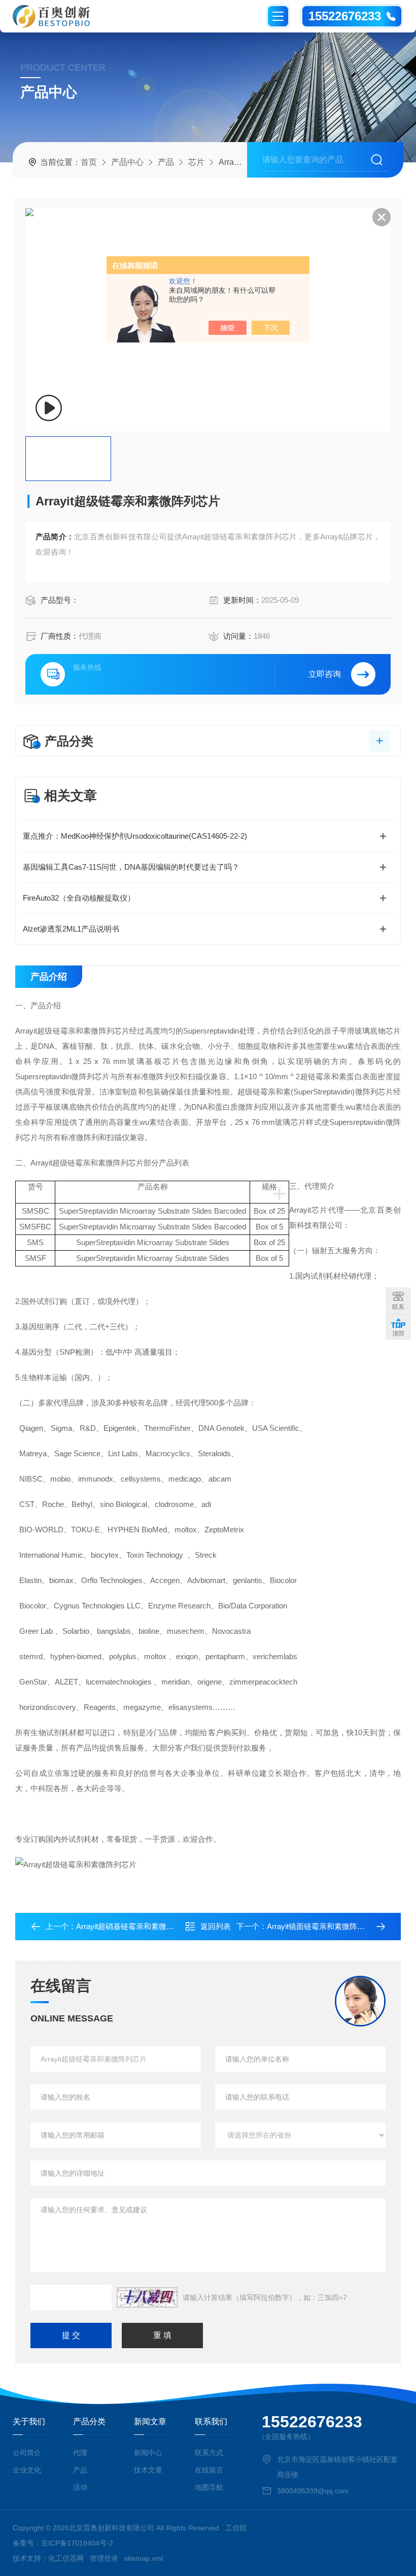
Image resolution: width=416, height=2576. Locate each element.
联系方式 (209, 2453)
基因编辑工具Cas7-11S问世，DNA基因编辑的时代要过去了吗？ (131, 867)
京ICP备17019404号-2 (77, 2543)
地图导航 (209, 2487)
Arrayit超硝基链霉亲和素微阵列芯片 (136, 1926)
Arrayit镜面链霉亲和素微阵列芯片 (323, 1926)
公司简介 (27, 2453)
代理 (80, 2453)
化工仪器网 (66, 2558)
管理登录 (104, 2558)
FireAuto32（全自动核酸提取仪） (79, 898)
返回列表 (216, 1926)
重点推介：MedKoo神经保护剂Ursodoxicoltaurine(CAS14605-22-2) (135, 836)
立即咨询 (325, 674)
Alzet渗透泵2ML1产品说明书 (71, 929)
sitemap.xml (144, 2558)
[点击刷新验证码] (147, 2297)
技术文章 (148, 2470)
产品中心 (127, 162)
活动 (80, 2487)
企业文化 (27, 2470)
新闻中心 (148, 2453)
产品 (166, 162)
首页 (89, 162)
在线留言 (209, 2470)
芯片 (196, 162)
